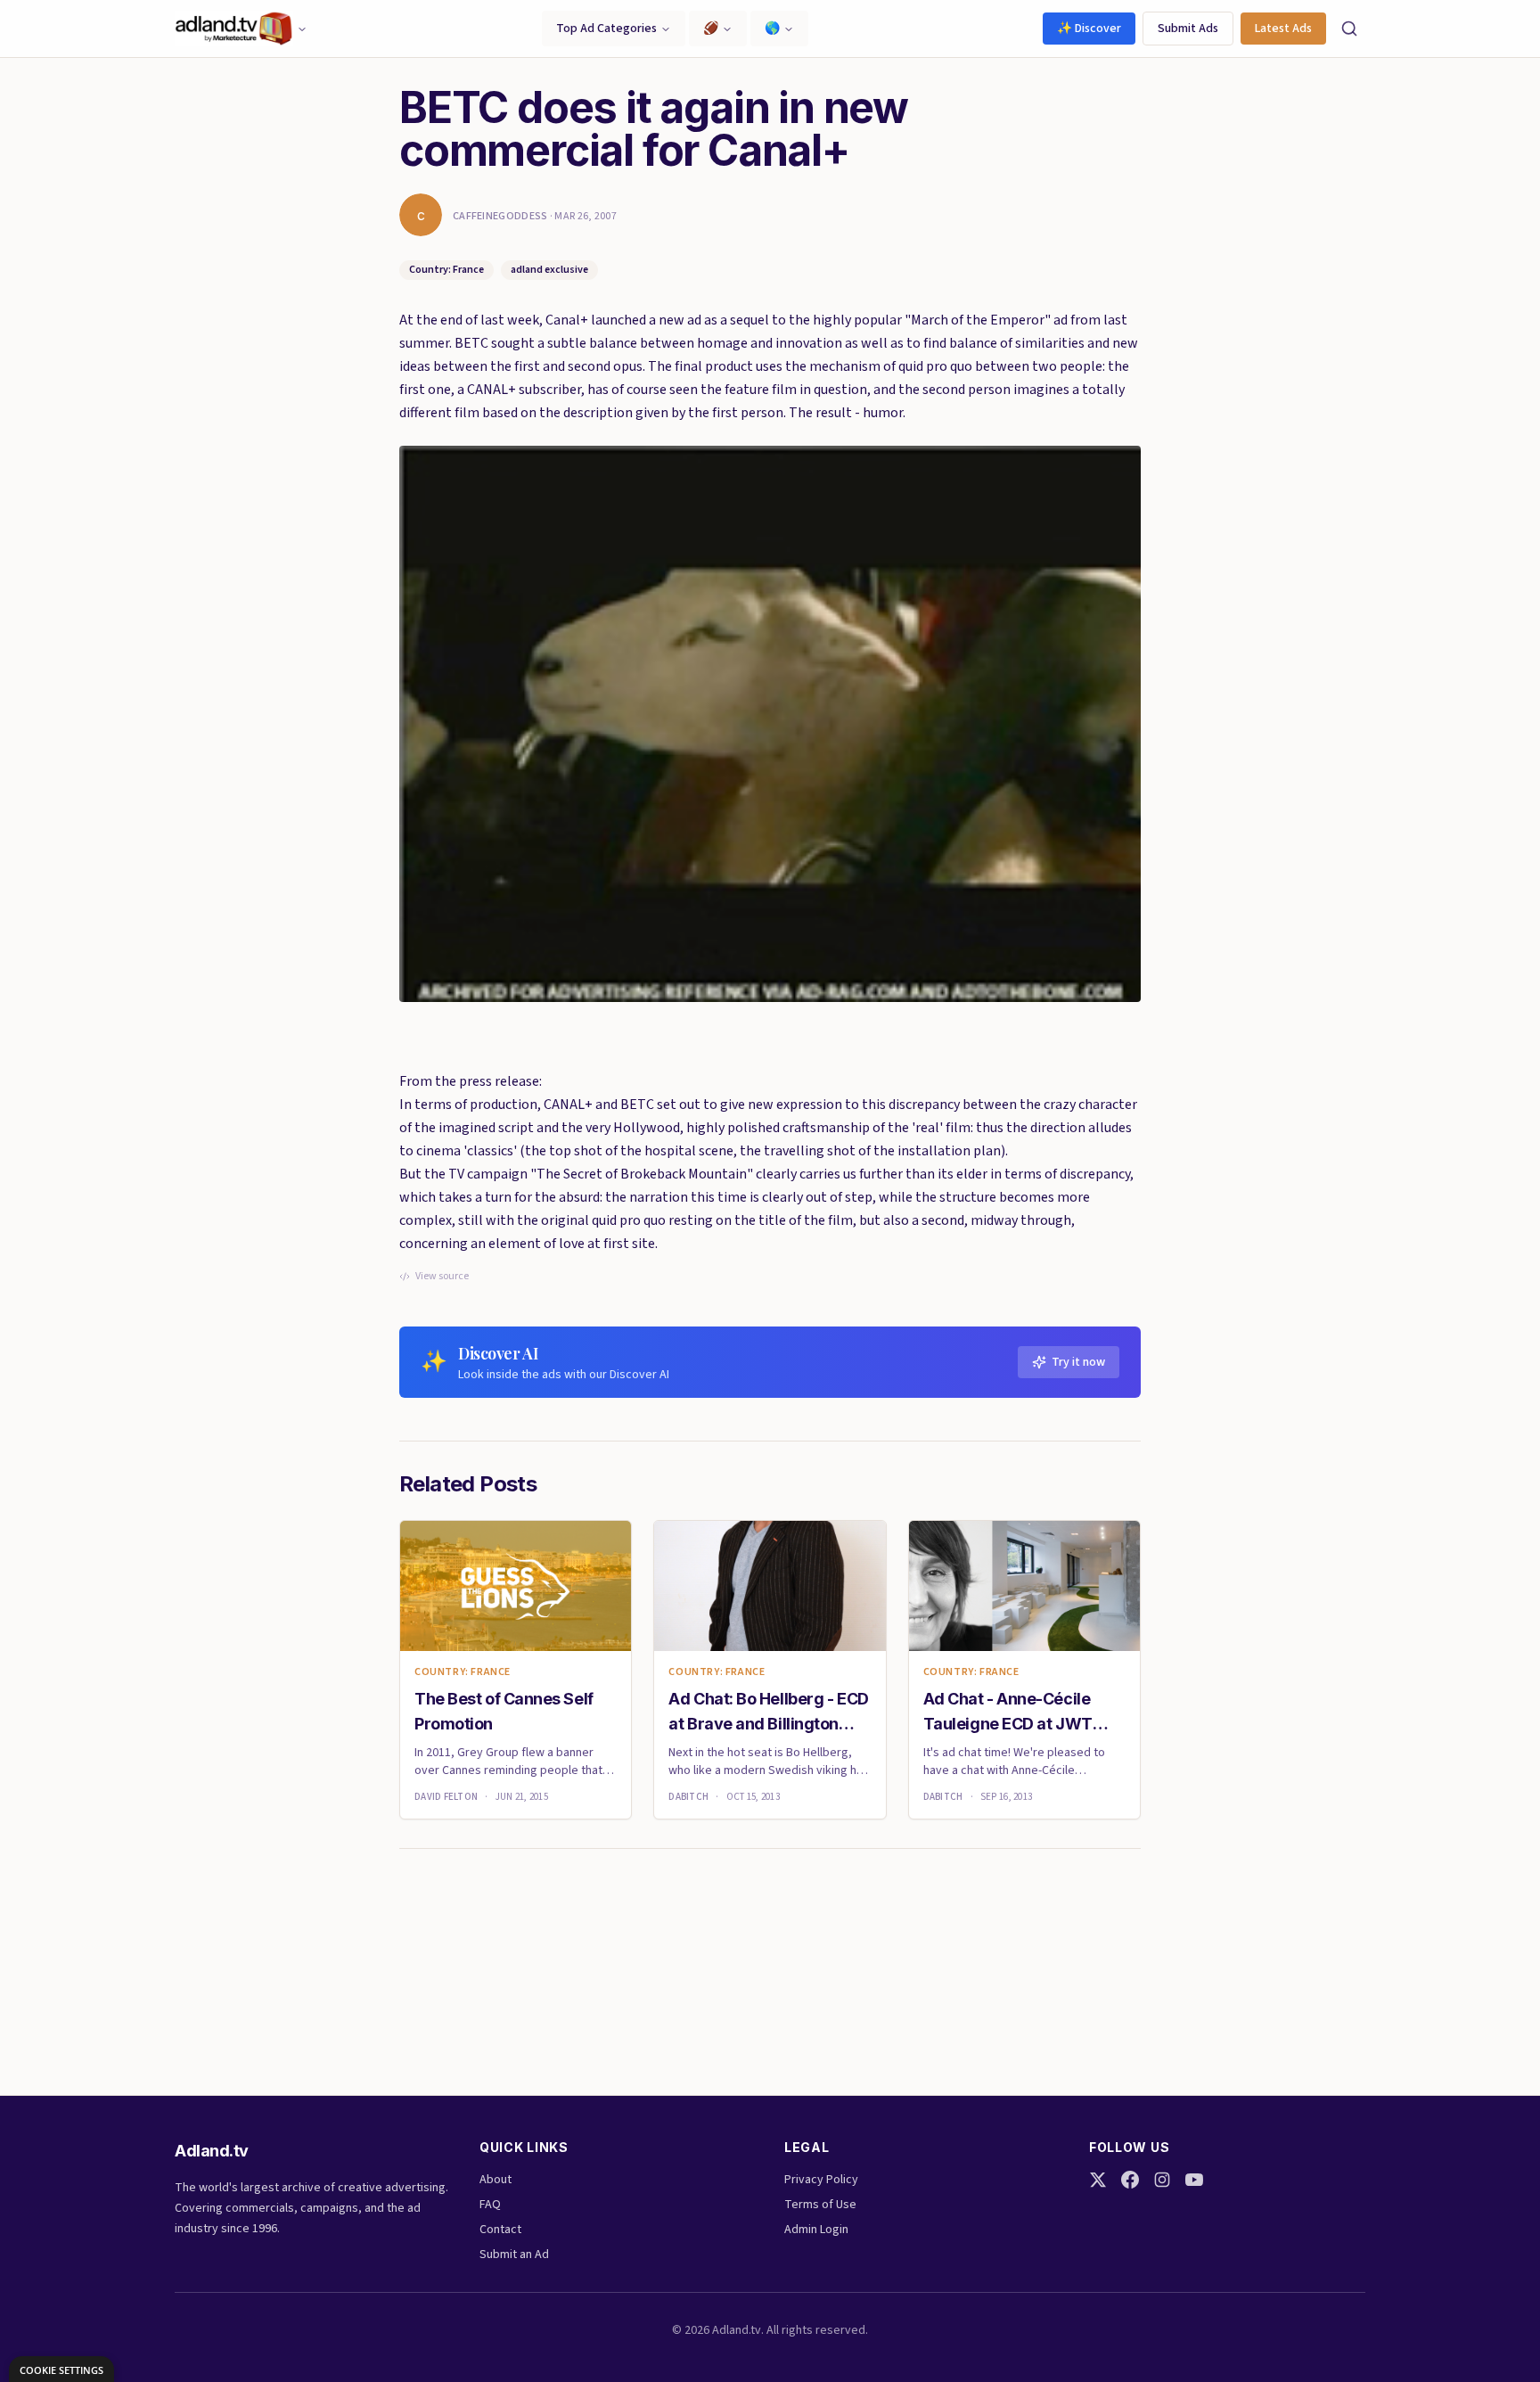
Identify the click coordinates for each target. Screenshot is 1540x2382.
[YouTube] (1194, 2180)
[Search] (1349, 29)
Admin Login (816, 2230)
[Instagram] (1162, 2180)
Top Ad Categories (606, 29)
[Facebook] (1130, 2180)
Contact (500, 2230)
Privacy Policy (821, 2180)
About (496, 2180)
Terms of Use (820, 2205)
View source (442, 1277)
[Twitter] (1098, 2180)
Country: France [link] (463, 1672)
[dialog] (61, 2369)
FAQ (490, 2205)
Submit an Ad (514, 2255)
